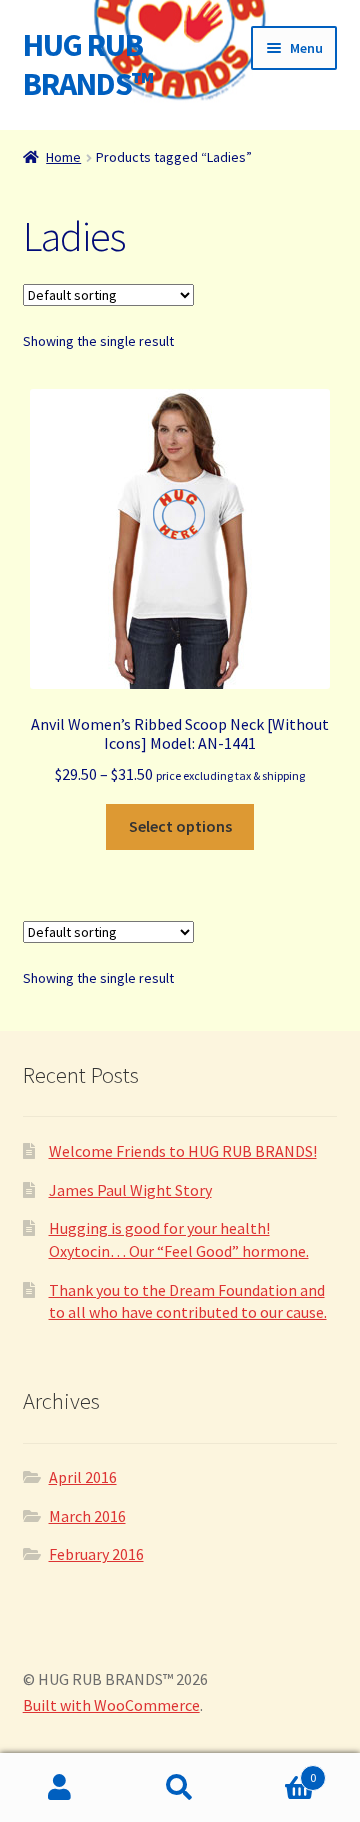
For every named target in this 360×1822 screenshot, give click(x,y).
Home (63, 157)
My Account (60, 1788)
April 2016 (83, 1477)
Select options (180, 826)
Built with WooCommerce (111, 1705)
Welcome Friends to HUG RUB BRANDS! (183, 1151)
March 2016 (87, 1516)
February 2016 (96, 1554)
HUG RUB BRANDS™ (88, 64)
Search (180, 1788)
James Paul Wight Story (130, 1190)
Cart (278, 1770)
